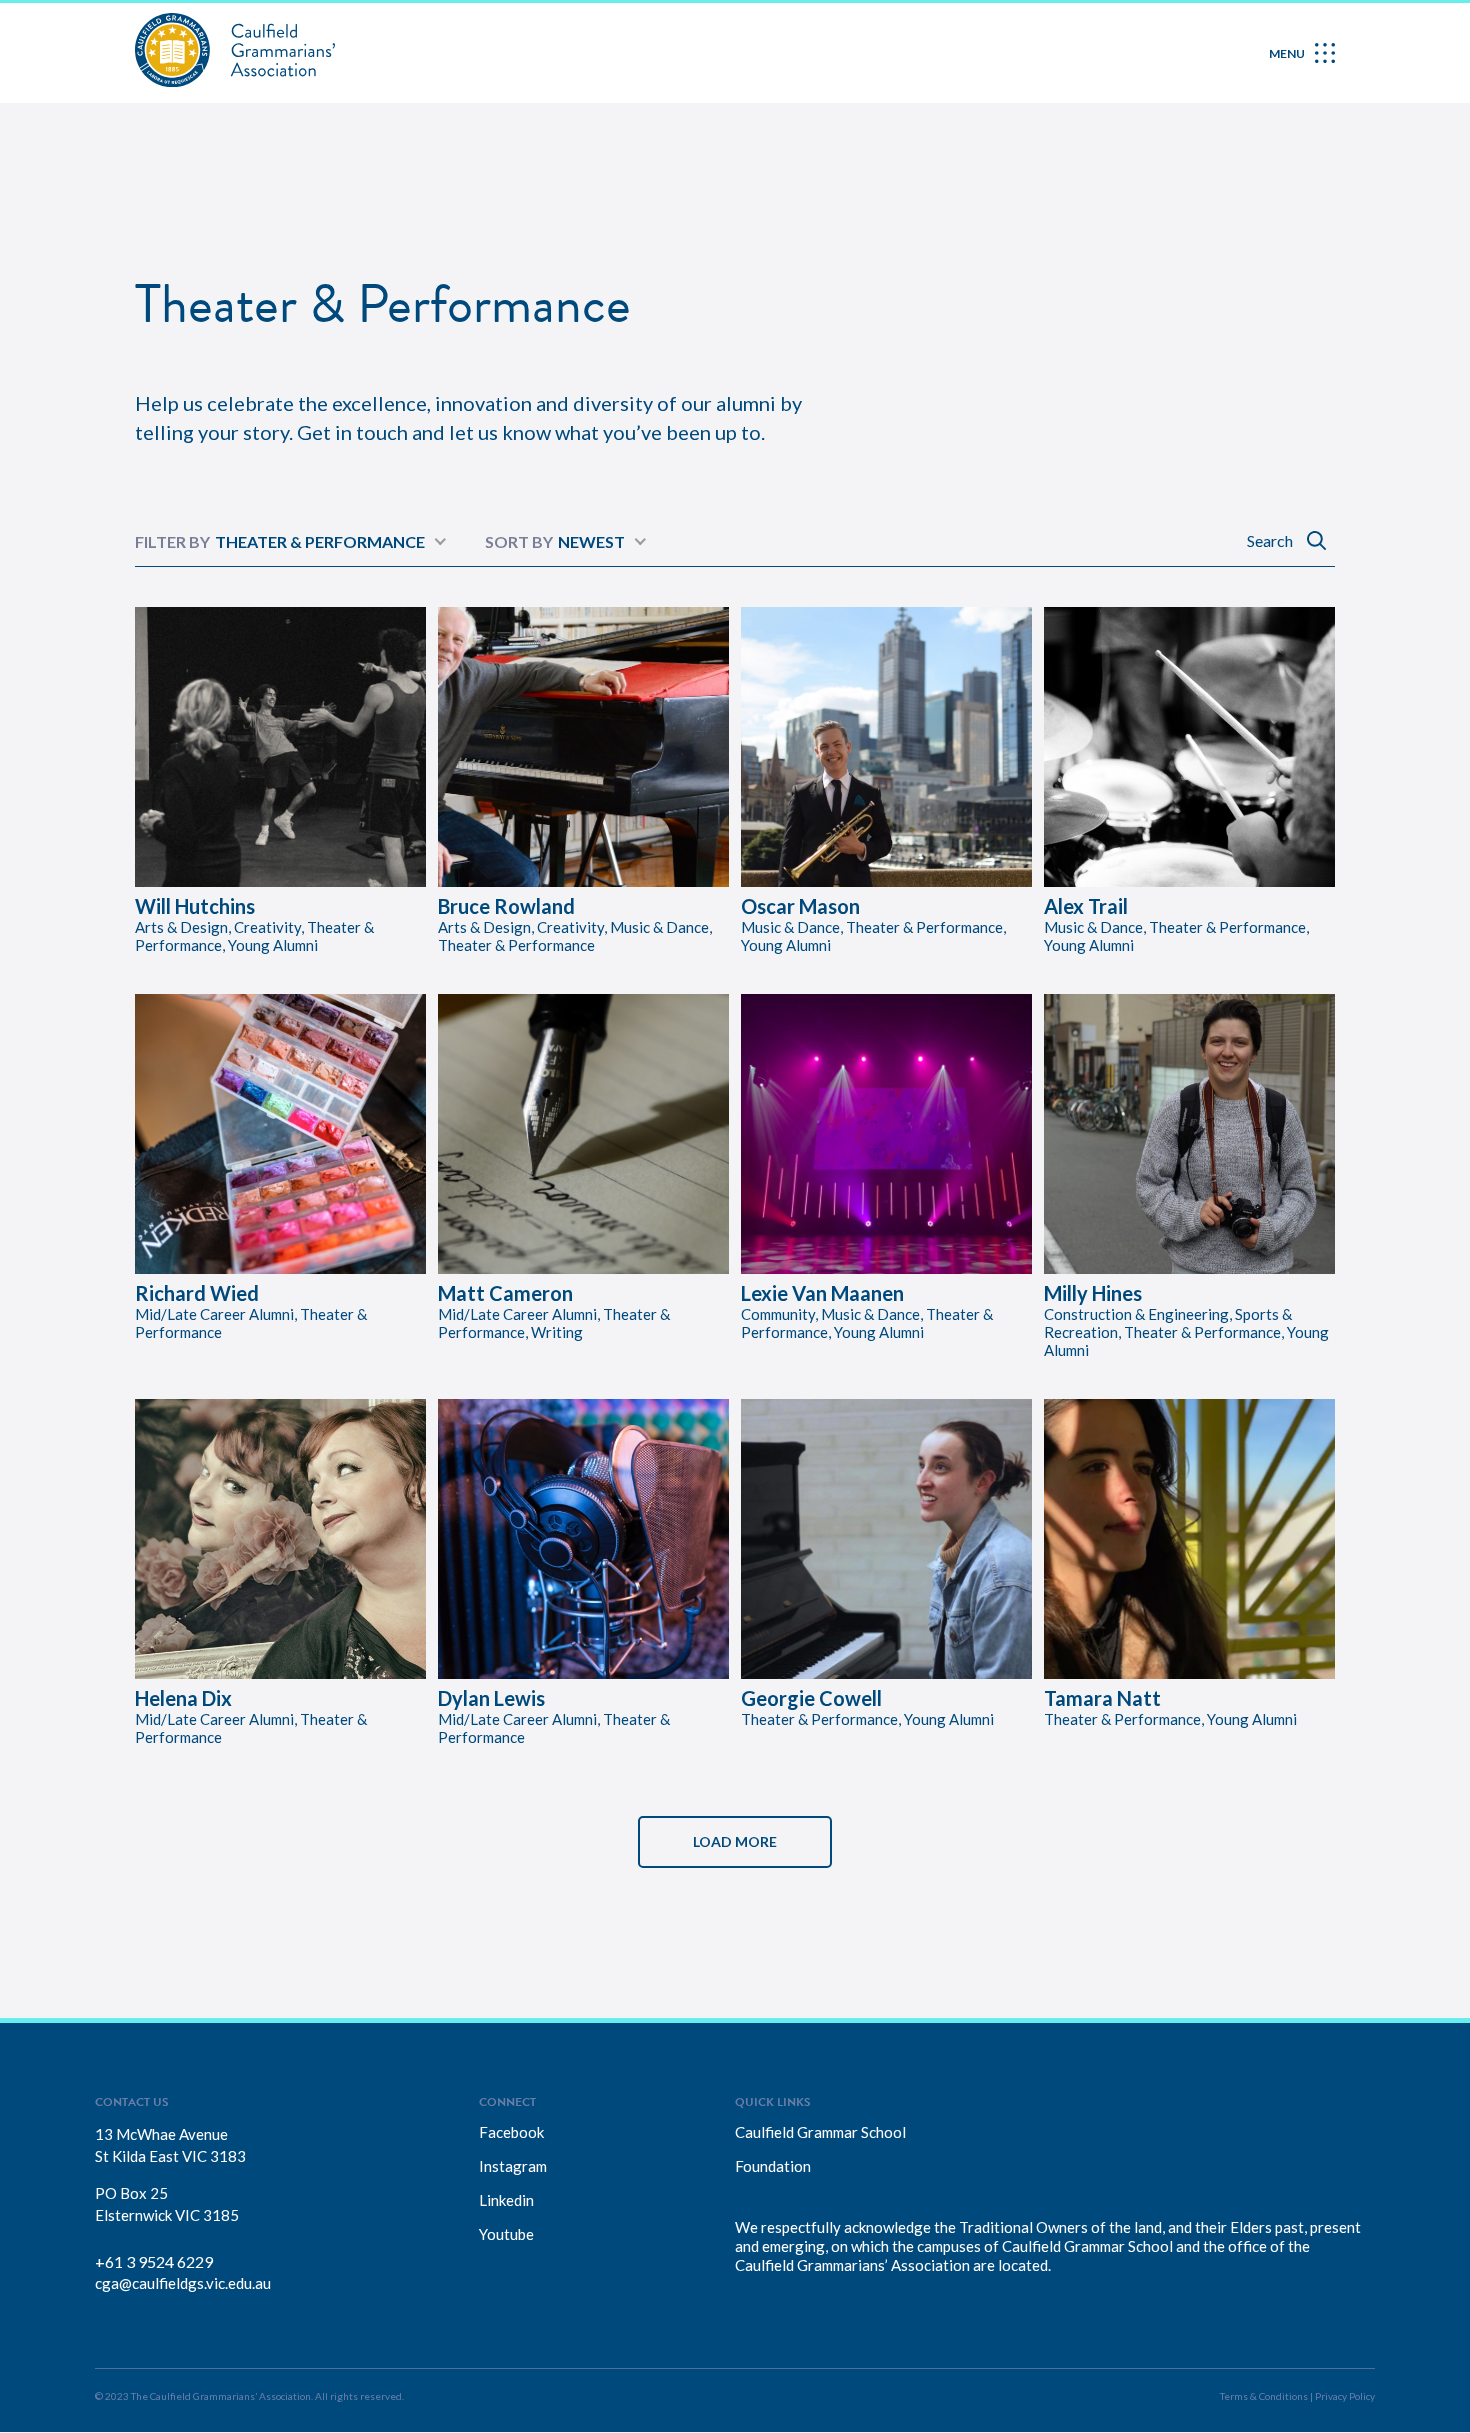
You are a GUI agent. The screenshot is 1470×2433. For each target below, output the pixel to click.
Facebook (511, 2132)
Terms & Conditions (1264, 2396)
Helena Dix (183, 1698)
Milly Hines (1093, 1293)
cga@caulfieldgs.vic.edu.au (183, 2283)
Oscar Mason (800, 906)
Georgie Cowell (811, 1698)
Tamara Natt (1102, 1698)
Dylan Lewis (491, 1698)
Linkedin (506, 2200)
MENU (1287, 53)
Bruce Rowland (506, 906)
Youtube (506, 2234)
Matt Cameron (505, 1293)
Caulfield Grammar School (820, 2132)
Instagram (513, 2166)
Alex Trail (1086, 906)
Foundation (773, 2166)
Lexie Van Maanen (822, 1293)
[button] (735, 1842)
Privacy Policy (1345, 2396)
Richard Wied (197, 1293)
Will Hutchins (195, 906)
